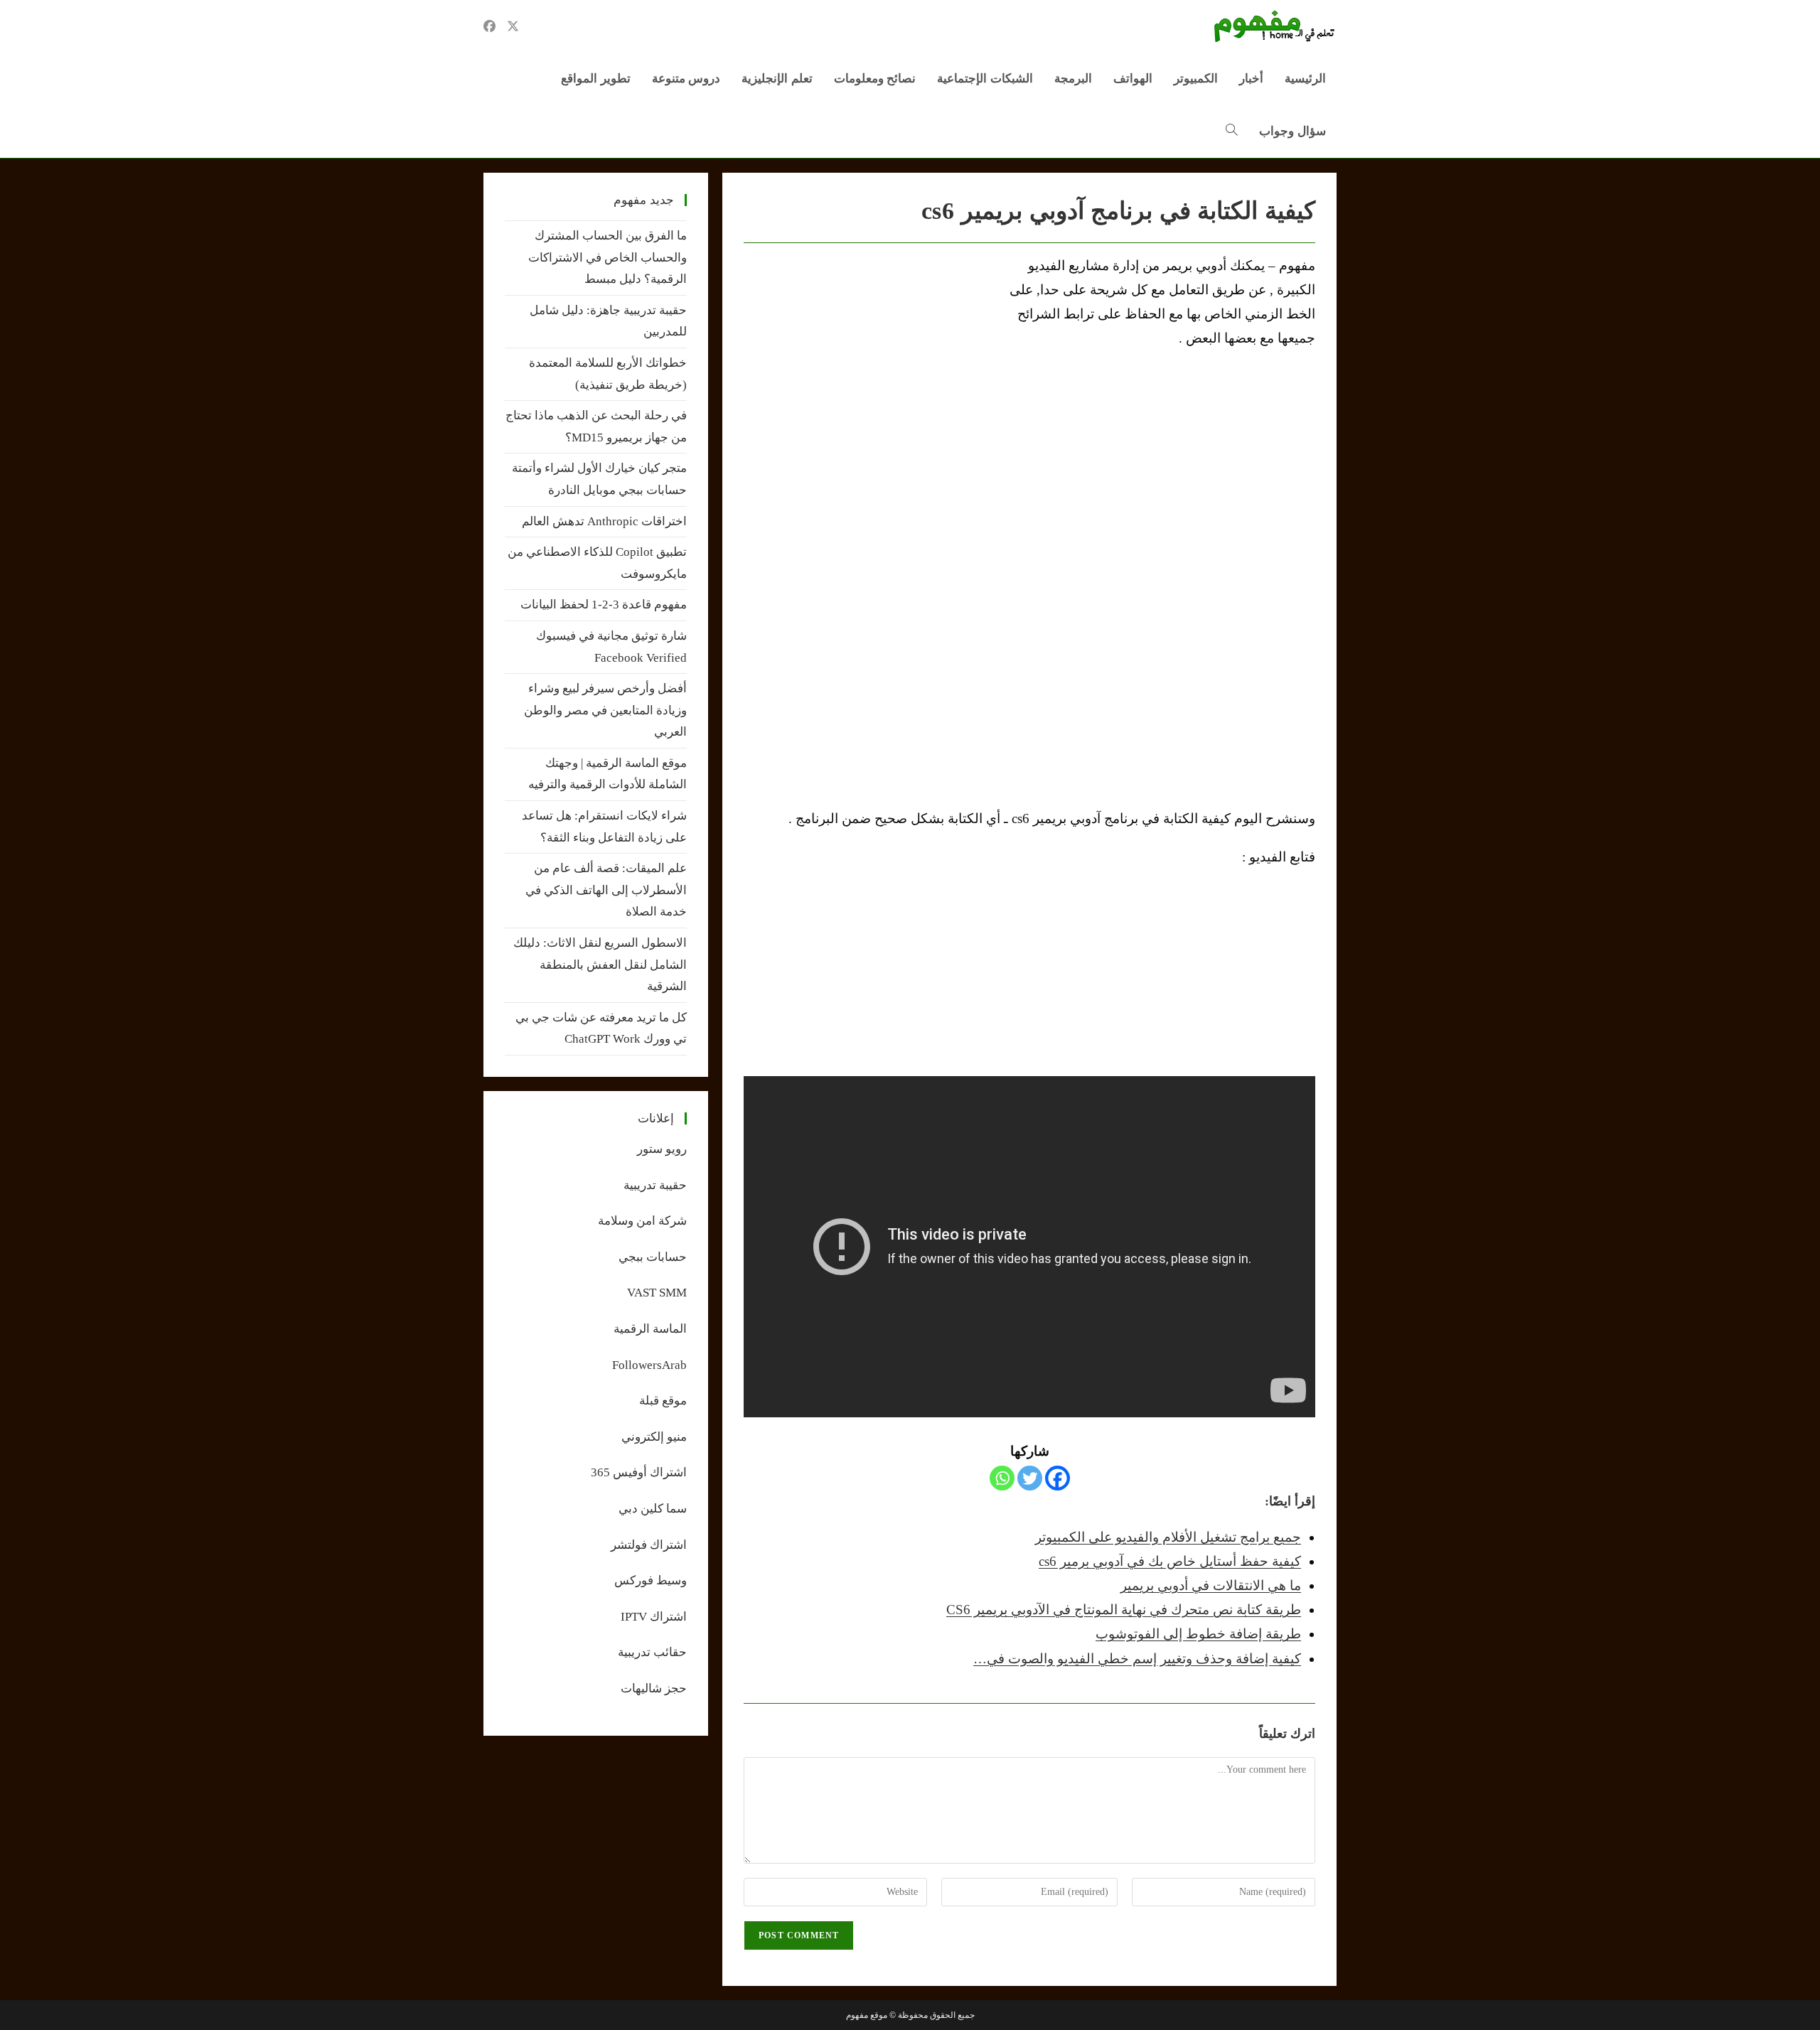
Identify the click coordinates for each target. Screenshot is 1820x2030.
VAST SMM (657, 1293)
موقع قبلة (663, 1401)
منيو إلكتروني (654, 1437)
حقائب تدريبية (652, 1652)
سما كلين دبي (653, 1509)
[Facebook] (1058, 1478)
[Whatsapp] (1002, 1478)
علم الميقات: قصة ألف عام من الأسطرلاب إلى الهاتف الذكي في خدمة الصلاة (606, 890)
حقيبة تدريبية (655, 1185)
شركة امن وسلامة (642, 1221)
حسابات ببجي (653, 1257)
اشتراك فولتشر (649, 1545)
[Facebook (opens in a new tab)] (489, 26)
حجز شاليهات (654, 1688)
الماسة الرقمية (650, 1329)
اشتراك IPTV (654, 1617)
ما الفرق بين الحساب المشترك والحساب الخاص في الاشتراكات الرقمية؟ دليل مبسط (607, 257)
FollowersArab (649, 1365)
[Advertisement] (863, 360)
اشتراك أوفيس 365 (639, 1472)
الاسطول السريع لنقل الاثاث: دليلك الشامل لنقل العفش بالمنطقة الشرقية (600, 965)
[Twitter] (1030, 1478)
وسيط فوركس (651, 1580)
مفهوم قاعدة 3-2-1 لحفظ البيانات (604, 605)
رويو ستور (662, 1149)
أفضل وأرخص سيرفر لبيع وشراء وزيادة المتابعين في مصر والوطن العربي (605, 710)
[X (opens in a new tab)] (513, 26)
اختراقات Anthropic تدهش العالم (604, 521)
